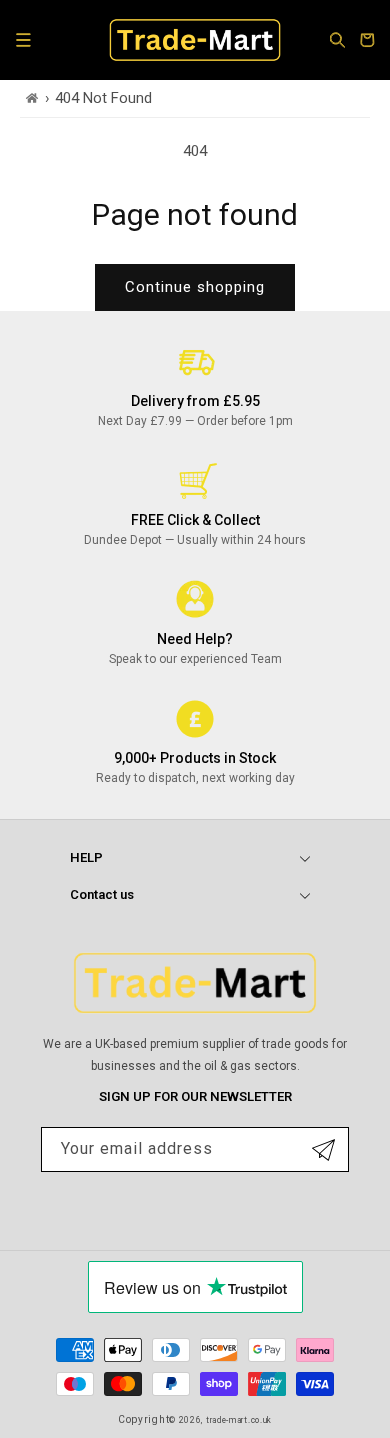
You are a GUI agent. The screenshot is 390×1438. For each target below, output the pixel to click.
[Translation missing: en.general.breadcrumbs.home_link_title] (32, 98)
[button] (23, 40)
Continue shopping (195, 287)
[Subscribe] (323, 1149)
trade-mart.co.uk (239, 1420)
